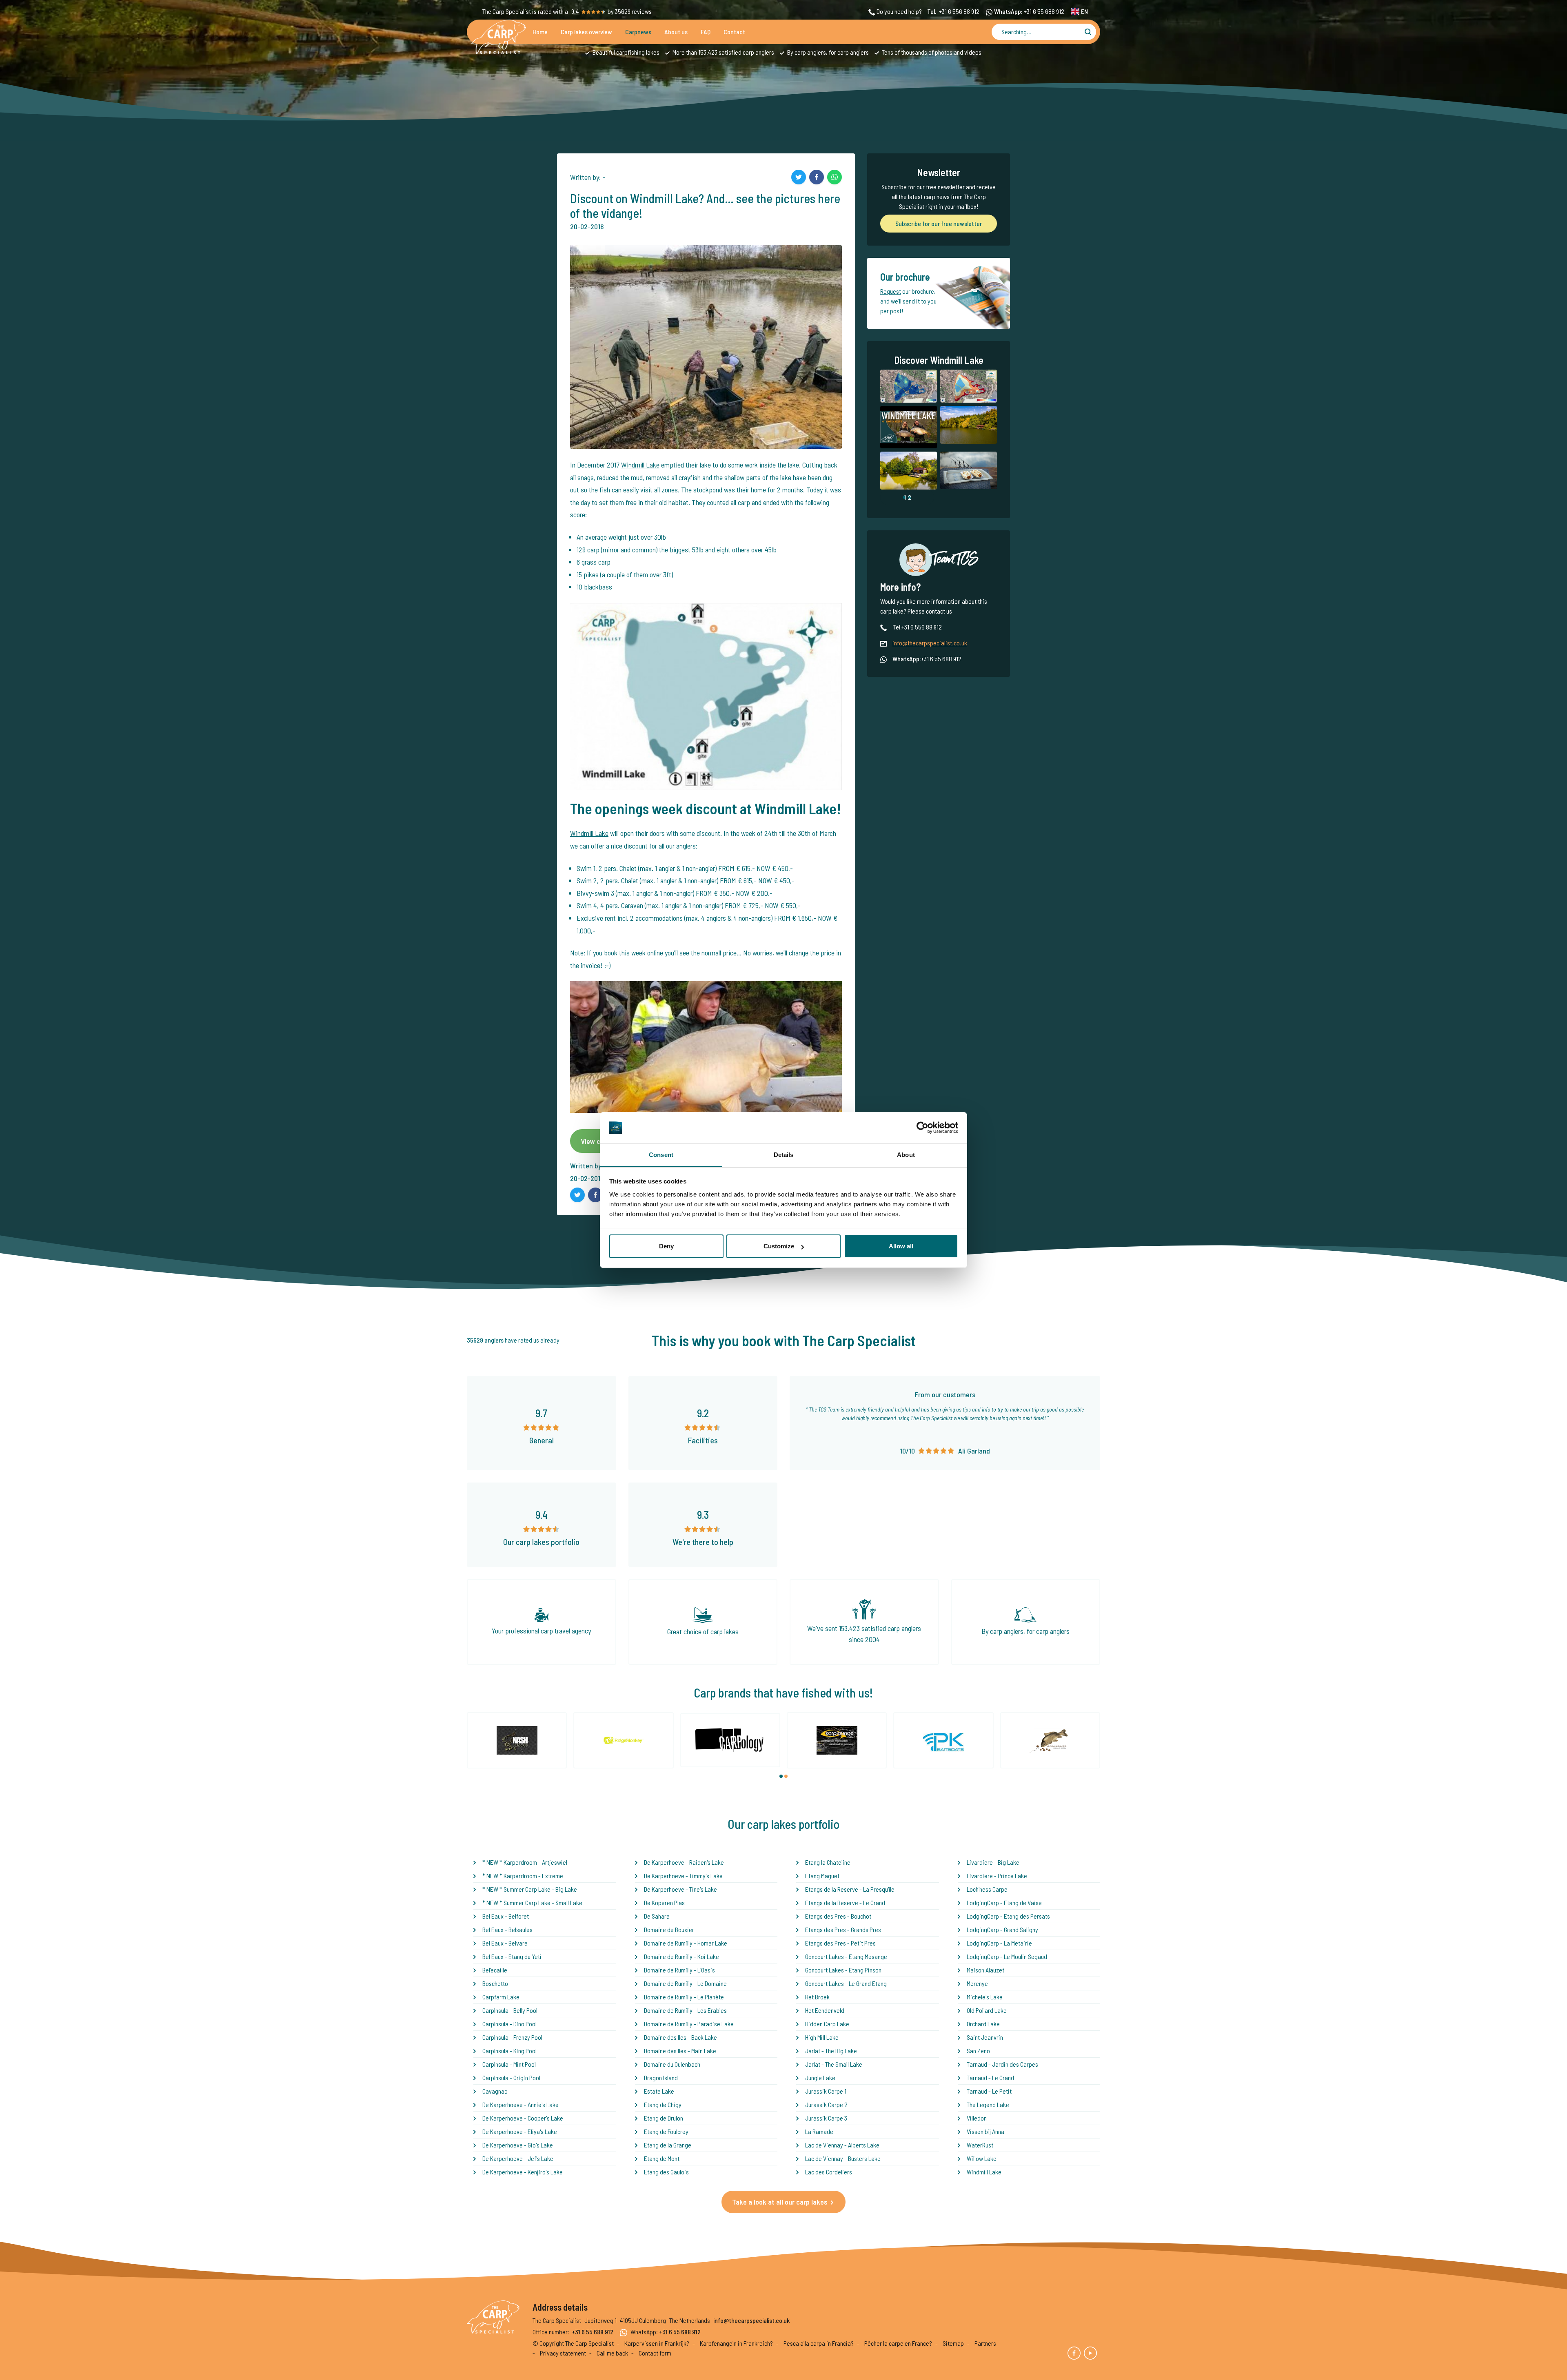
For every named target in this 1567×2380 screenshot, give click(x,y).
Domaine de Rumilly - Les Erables (685, 2010)
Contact (734, 32)
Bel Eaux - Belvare (505, 1943)
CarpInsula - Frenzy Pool (512, 2037)
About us (676, 32)
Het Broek (817, 1997)
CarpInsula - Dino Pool (509, 2024)
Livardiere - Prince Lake (997, 1876)
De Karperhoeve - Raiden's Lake (684, 1862)
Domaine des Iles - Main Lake (680, 2051)
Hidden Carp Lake (827, 2024)
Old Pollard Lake (987, 2010)
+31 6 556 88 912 (959, 11)
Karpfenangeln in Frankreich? (736, 2343)
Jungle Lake (820, 2078)
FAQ (706, 32)
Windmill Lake (640, 465)
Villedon (977, 2118)
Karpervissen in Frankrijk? (657, 2343)
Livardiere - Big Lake (993, 1862)
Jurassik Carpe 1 (826, 2091)
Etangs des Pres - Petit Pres (840, 1943)
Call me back (612, 2353)
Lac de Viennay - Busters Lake (843, 2158)
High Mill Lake (822, 2037)
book (611, 953)
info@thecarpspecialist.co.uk (930, 643)
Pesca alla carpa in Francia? (819, 2343)
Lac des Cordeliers (829, 2172)
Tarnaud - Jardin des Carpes (1002, 2064)
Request (891, 291)
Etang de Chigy (663, 2104)
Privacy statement (563, 2353)
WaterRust (980, 2145)
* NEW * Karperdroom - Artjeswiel (525, 1862)
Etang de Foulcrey (666, 2131)
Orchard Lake (983, 2024)
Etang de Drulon (664, 2118)
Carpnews (638, 32)
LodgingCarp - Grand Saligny (1002, 1929)
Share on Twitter (799, 177)
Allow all (901, 1246)
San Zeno (978, 2051)
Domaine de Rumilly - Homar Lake (686, 1943)
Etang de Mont (662, 2158)
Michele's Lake (985, 1997)
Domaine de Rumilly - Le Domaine (685, 1983)
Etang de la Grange (668, 2145)
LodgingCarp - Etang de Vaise (1004, 1902)
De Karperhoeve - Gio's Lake (518, 2145)
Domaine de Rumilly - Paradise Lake (689, 2024)
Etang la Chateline (828, 1862)
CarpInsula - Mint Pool (509, 2064)
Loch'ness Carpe (987, 1889)
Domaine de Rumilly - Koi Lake (681, 1956)
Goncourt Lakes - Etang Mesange (846, 1956)
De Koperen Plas (664, 1902)
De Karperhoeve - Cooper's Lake (523, 2118)
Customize (779, 1246)
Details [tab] (784, 1155)
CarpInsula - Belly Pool (510, 2010)
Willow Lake (982, 2158)
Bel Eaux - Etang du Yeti (512, 1956)
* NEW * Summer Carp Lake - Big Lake (530, 1889)
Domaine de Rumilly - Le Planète (684, 1997)
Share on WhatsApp (835, 177)
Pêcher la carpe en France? (898, 2343)
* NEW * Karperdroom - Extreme (523, 1876)
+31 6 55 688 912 (1044, 11)
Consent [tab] (661, 1155)
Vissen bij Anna (985, 2131)
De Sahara (657, 1916)
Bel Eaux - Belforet (506, 1916)
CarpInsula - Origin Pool (511, 2078)
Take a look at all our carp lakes (780, 2202)
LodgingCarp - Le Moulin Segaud (1007, 1956)
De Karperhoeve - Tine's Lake (680, 1889)
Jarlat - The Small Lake (834, 2064)
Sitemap (953, 2343)
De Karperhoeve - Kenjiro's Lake (523, 2172)
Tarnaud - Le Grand (990, 2078)
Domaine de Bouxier (669, 1929)
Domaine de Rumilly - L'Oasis (679, 1970)
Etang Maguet (822, 1876)
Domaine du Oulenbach (672, 2064)
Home (540, 32)
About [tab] (906, 1155)
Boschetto (495, 1983)
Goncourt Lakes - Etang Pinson (843, 1970)
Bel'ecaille (495, 1970)
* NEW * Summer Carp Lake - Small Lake (532, 1902)
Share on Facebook (817, 177)
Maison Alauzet (985, 1970)
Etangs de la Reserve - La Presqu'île (850, 1889)
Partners (985, 2343)
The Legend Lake (988, 2104)
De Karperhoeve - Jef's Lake (518, 2158)
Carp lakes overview (586, 32)
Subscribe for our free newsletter (939, 223)
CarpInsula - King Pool (509, 2051)
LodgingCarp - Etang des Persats (1008, 1916)
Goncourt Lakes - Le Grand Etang (846, 1983)
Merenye (977, 1983)
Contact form (655, 2353)
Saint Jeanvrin (985, 2037)
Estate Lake (659, 2091)
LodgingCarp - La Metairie (999, 1943)
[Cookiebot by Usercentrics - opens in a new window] (922, 1128)
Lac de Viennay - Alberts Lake (842, 2145)
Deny (666, 1246)
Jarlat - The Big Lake (831, 2051)
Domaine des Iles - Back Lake (680, 2037)
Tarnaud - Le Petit (989, 2091)
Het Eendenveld (825, 2010)
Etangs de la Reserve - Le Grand (845, 1902)
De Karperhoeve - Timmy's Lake (683, 1876)
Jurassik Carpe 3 (826, 2118)
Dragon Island (661, 2078)
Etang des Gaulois (666, 2172)
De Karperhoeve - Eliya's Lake (520, 2131)
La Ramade (819, 2131)
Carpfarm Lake (501, 1997)
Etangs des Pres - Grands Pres (843, 1929)
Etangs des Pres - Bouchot (838, 1916)
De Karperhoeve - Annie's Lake (520, 2104)
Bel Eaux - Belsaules (507, 1929)
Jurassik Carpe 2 (826, 2104)
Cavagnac (495, 2091)
